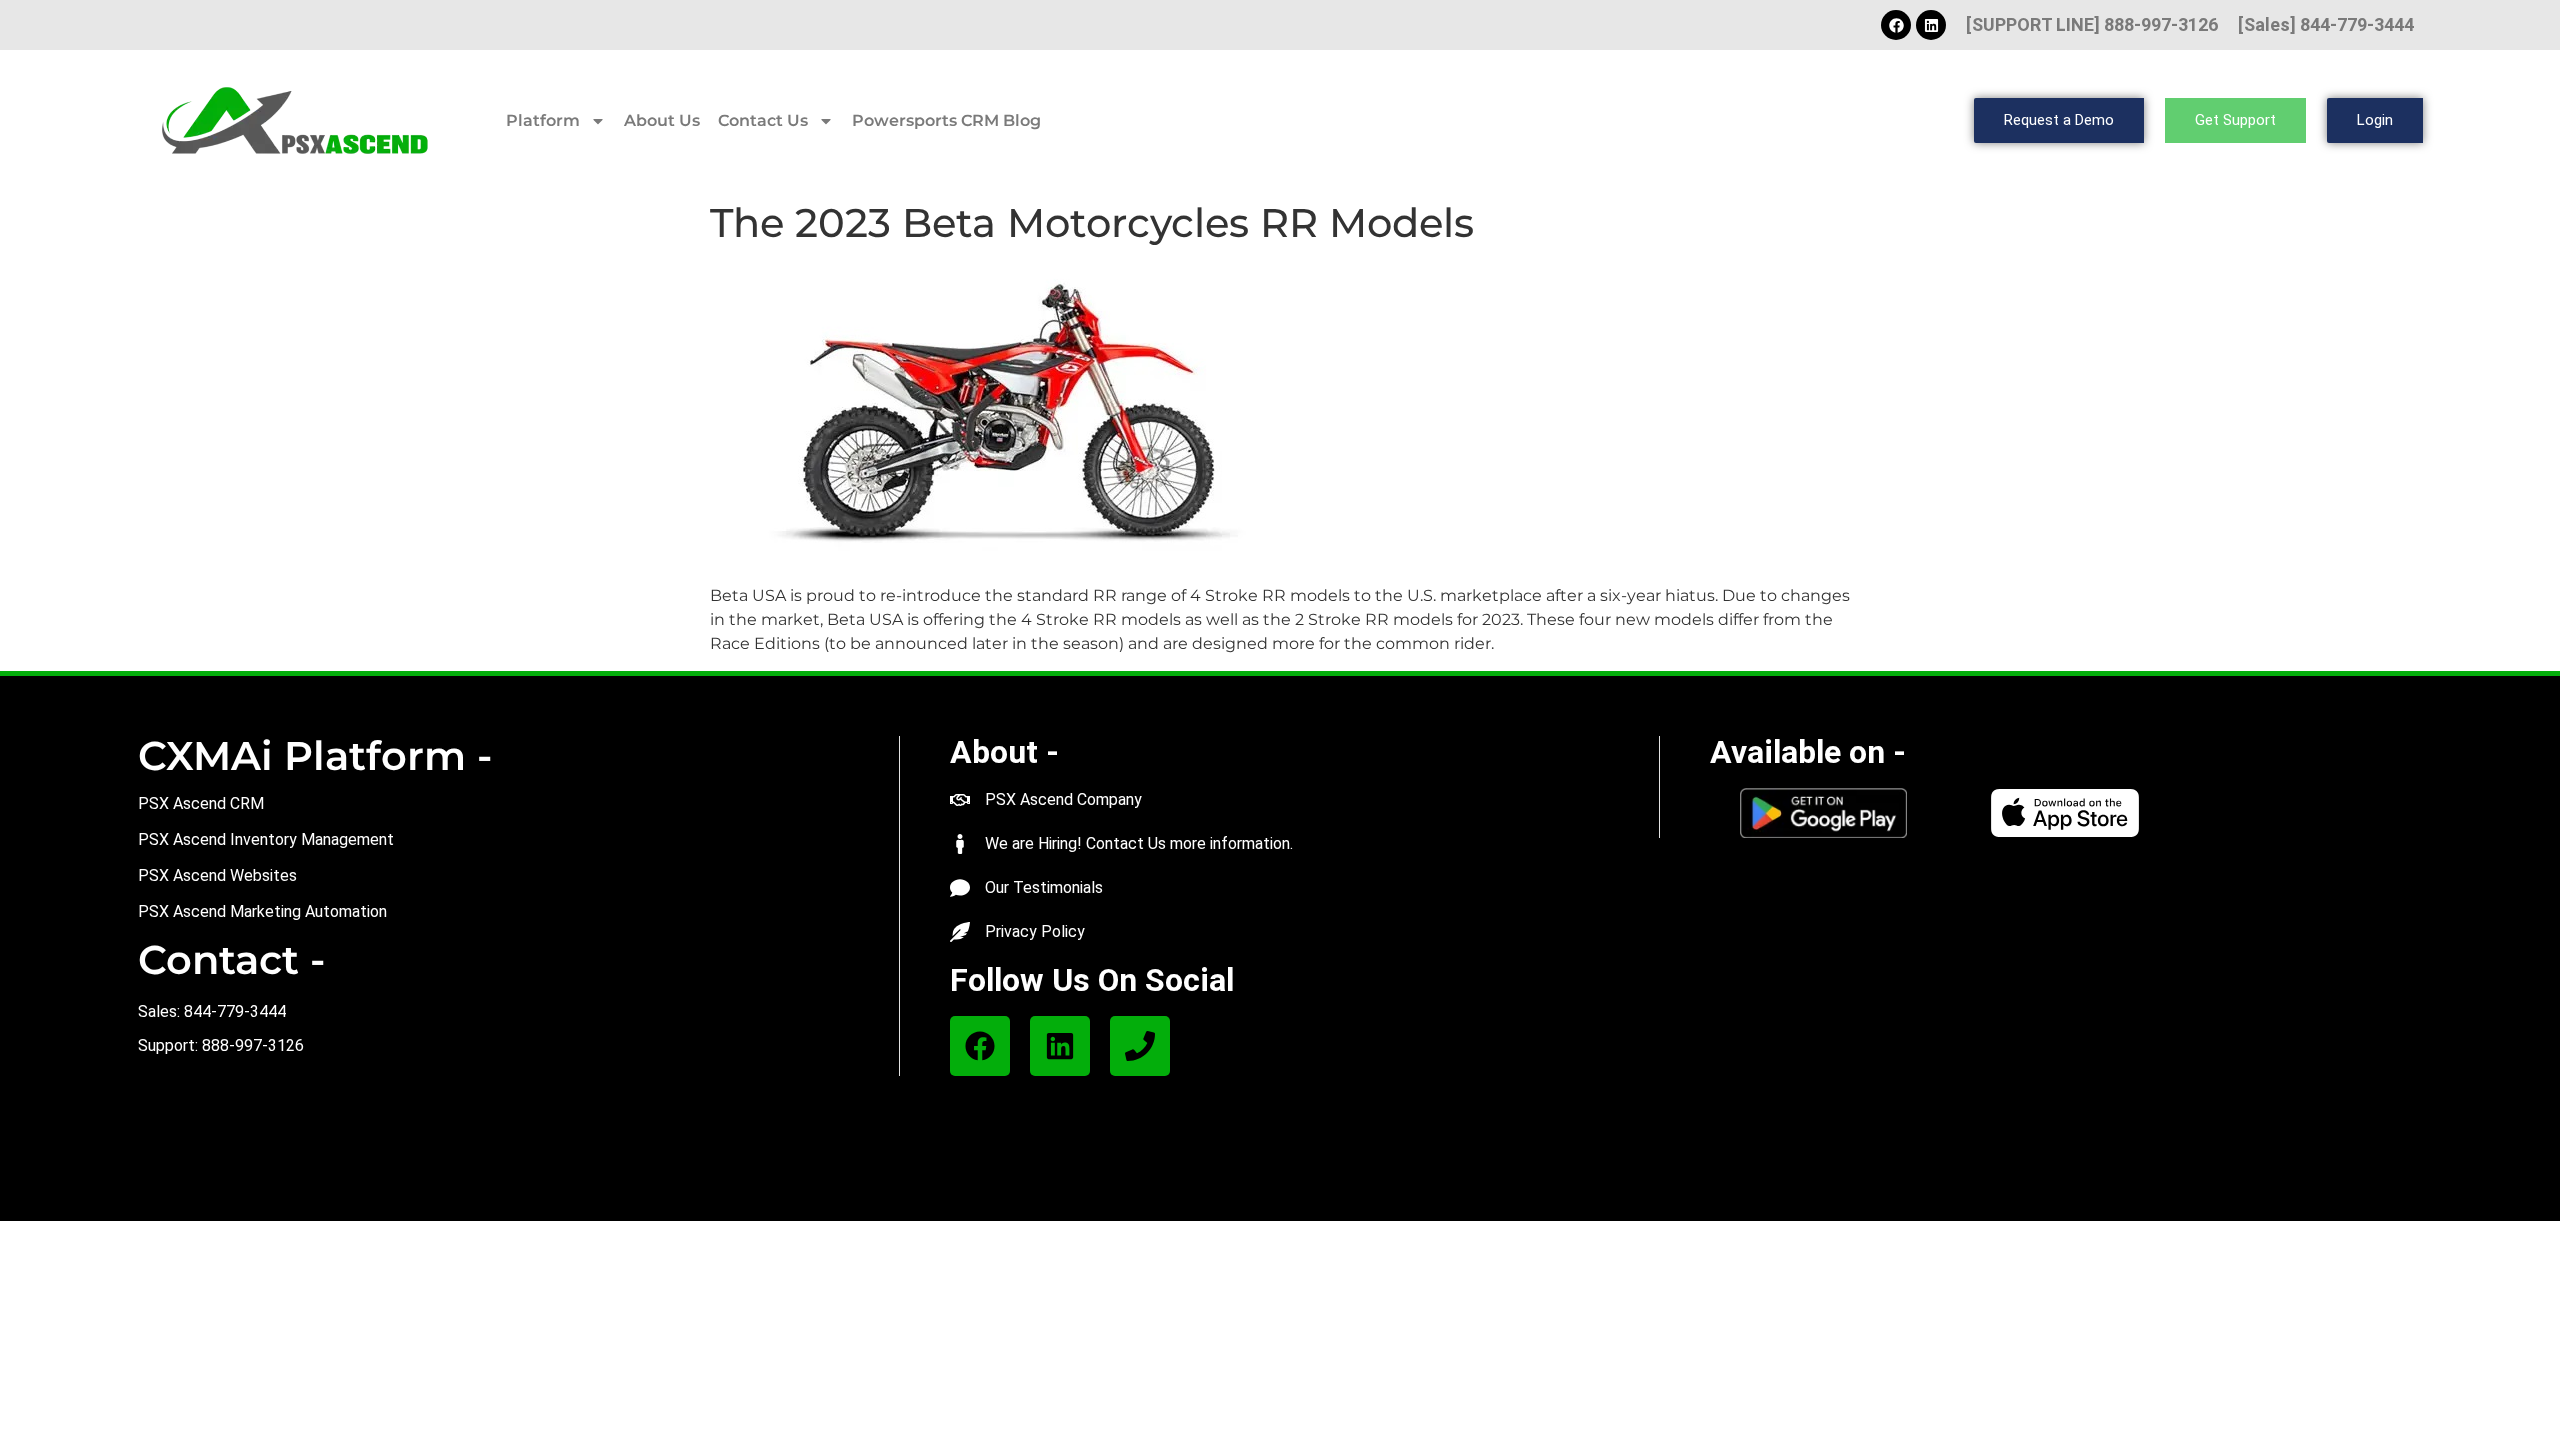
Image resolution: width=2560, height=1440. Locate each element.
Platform (543, 120)
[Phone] (1140, 1046)
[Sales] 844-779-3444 (2326, 24)
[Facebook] (1896, 25)
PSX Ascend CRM (201, 803)
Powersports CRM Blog (946, 120)
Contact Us (763, 120)
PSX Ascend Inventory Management (266, 839)
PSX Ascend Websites (217, 875)
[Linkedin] (1931, 25)
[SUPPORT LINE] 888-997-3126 (2092, 24)
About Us (662, 120)
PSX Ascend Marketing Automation (262, 911)
